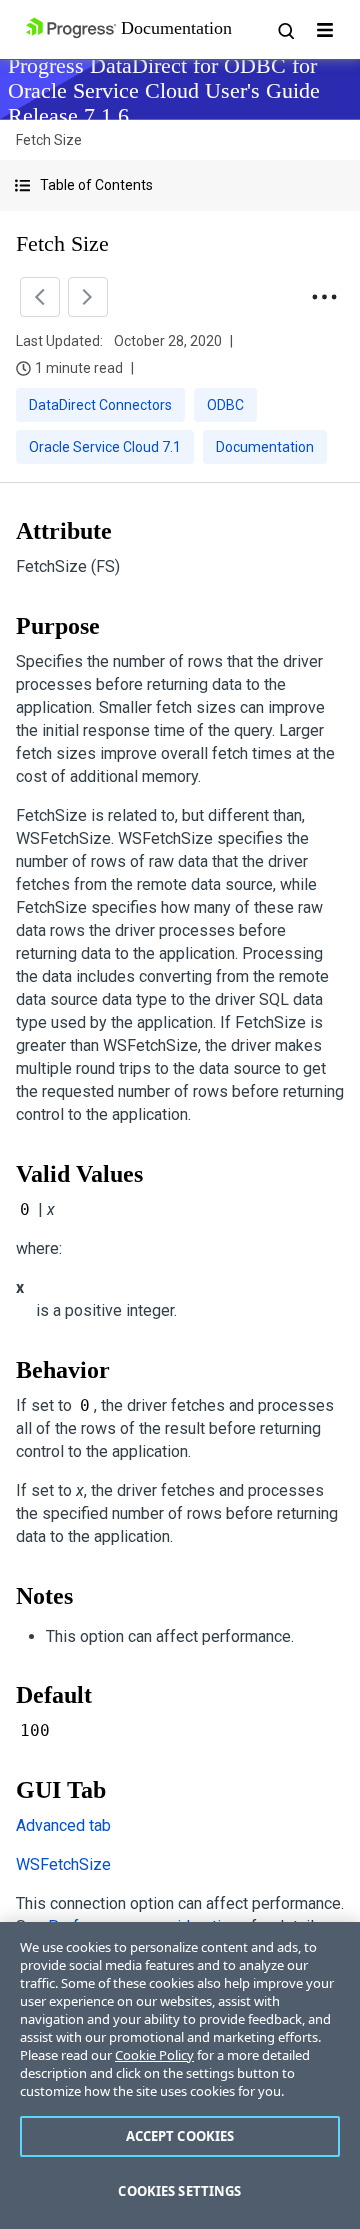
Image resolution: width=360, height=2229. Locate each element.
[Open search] (285, 30)
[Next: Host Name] (88, 297)
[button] (180, 185)
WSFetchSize (63, 1864)
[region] (180, 2075)
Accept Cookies (180, 2136)
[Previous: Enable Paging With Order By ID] (40, 297)
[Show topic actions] (324, 297)
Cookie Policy (154, 2055)
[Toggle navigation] (325, 30)
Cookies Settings (179, 2191)
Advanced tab (63, 1825)
